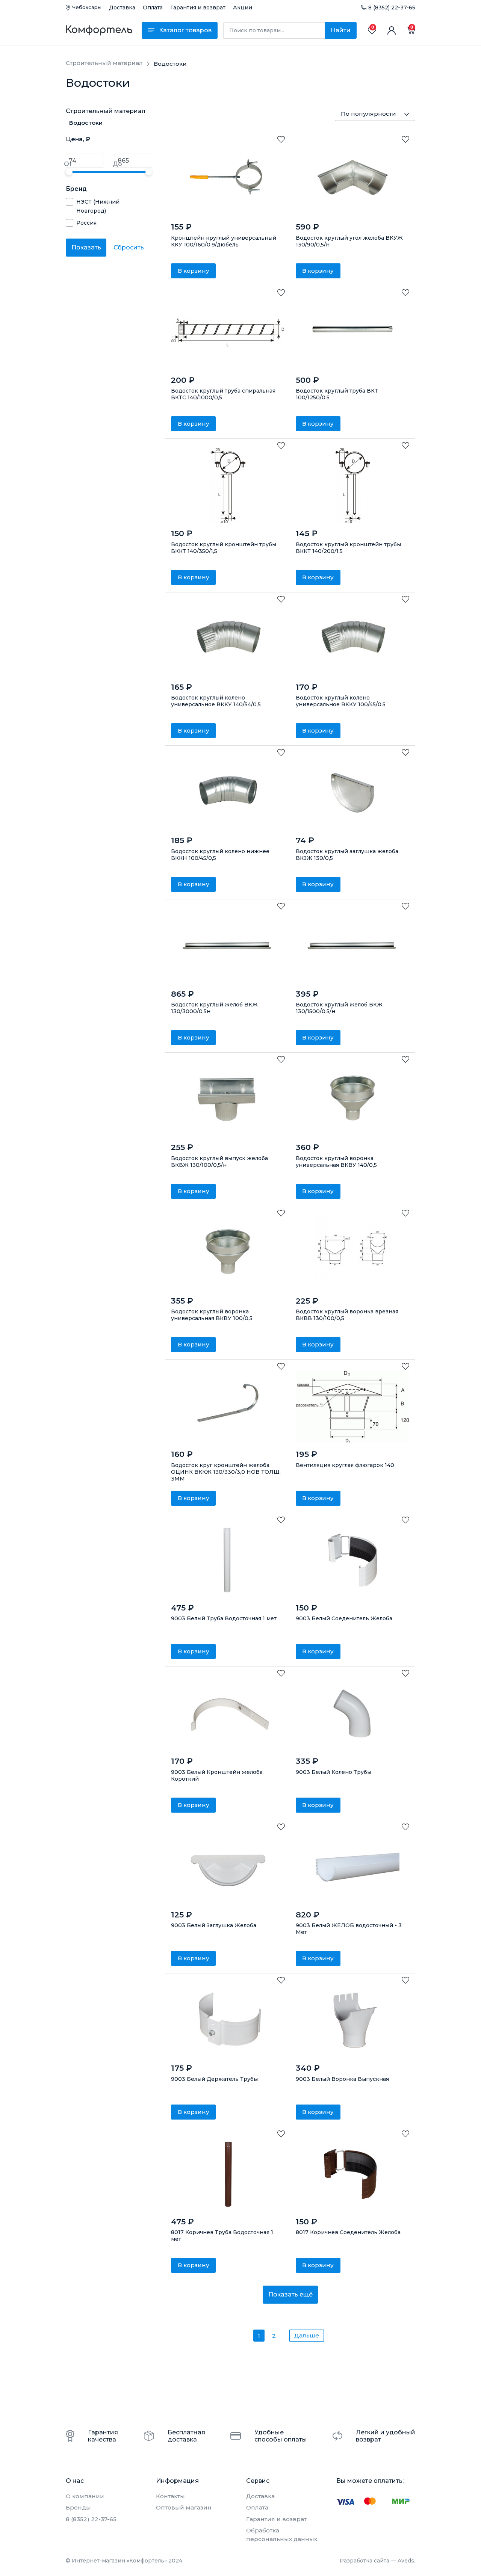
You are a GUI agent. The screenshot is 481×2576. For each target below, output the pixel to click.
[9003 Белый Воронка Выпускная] (353, 2020)
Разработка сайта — (377, 2561)
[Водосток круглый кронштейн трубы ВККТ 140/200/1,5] (353, 486)
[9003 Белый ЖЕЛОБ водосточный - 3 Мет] (353, 1867)
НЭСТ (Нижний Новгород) (98, 206)
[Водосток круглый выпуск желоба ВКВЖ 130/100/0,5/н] (228, 1100)
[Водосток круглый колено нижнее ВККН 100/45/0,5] (228, 793)
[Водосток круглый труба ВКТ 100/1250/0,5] (353, 332)
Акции (243, 8)
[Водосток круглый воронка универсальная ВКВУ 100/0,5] (228, 1253)
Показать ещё (290, 2294)
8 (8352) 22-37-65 (392, 8)
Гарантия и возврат (198, 8)
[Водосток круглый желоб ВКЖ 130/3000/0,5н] (228, 946)
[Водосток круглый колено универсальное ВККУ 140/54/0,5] (228, 639)
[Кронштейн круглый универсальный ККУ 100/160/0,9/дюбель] (228, 179)
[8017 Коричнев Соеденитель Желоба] (353, 2174)
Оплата (153, 8)
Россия (86, 223)
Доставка (122, 8)
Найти (341, 30)
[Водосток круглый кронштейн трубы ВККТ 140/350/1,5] (228, 486)
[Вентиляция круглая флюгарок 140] (353, 1407)
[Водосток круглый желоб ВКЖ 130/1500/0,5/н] (353, 946)
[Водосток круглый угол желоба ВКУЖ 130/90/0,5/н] (353, 179)
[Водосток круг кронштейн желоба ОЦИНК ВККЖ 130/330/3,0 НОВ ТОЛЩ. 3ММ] (228, 1407)
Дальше (307, 2335)
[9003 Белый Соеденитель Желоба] (353, 1560)
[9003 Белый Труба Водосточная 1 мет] (228, 1560)
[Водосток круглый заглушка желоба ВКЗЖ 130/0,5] (353, 793)
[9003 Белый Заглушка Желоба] (228, 1867)
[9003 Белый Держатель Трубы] (228, 2020)
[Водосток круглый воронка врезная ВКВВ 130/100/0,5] (353, 1253)
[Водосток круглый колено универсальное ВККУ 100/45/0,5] (353, 639)
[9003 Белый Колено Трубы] (353, 1713)
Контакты (170, 2496)
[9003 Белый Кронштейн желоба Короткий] (228, 1713)
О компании (85, 2496)
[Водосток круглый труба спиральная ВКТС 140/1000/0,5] (228, 332)
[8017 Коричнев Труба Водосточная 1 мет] (228, 2174)
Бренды (78, 2507)
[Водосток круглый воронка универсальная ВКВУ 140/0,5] (353, 1100)
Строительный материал (106, 111)
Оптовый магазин (184, 2507)
